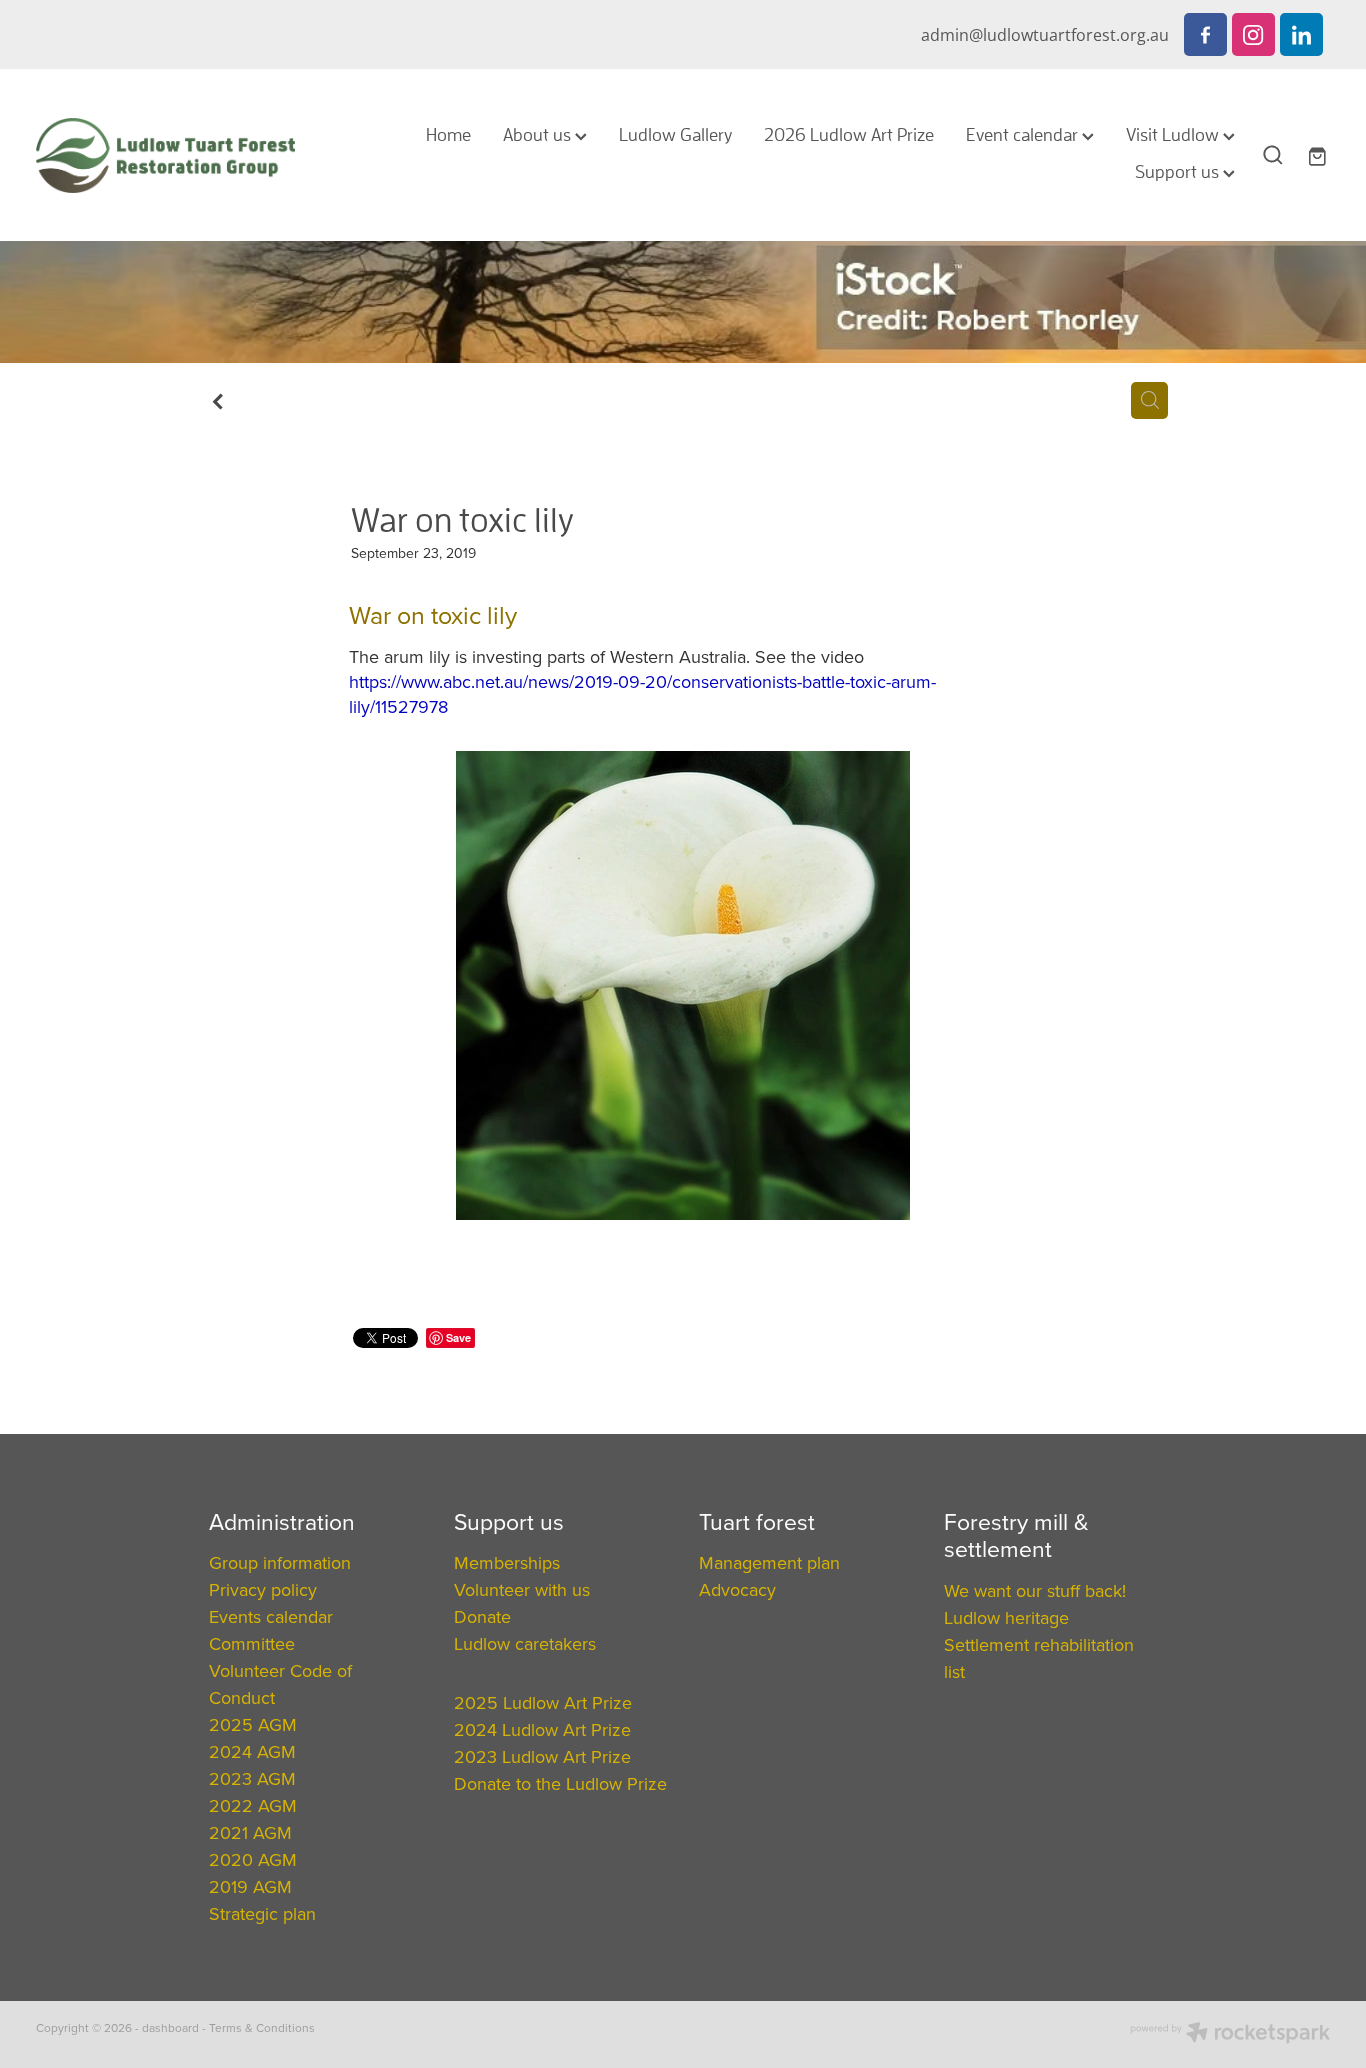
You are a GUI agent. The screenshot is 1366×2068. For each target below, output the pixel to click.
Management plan (769, 1562)
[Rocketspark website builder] (1230, 2034)
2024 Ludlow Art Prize (542, 1729)
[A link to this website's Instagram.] (1253, 34)
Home (448, 134)
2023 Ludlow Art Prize (542, 1756)
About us (539, 134)
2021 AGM (250, 1832)
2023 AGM (252, 1778)
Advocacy (737, 1589)
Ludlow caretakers (525, 1643)
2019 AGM (250, 1886)
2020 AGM (253, 1859)
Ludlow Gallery (675, 134)
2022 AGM (253, 1805)
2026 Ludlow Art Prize (849, 134)
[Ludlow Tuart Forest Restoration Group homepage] (165, 155)
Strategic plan (262, 1913)
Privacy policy (263, 1589)
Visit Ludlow (1174, 134)
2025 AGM (253, 1724)
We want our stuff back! (1035, 1590)
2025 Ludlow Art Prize (543, 1702)
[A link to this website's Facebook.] (1205, 34)
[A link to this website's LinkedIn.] (1301, 34)
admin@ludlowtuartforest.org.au (1045, 35)
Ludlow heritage (1006, 1617)
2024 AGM (252, 1751)
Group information (280, 1562)
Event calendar (1024, 134)
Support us (1179, 171)
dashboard (170, 2027)
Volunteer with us (522, 1589)
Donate (482, 1616)
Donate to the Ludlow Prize (560, 1783)
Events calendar (271, 1616)
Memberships (507, 1562)
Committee (252, 1643)
